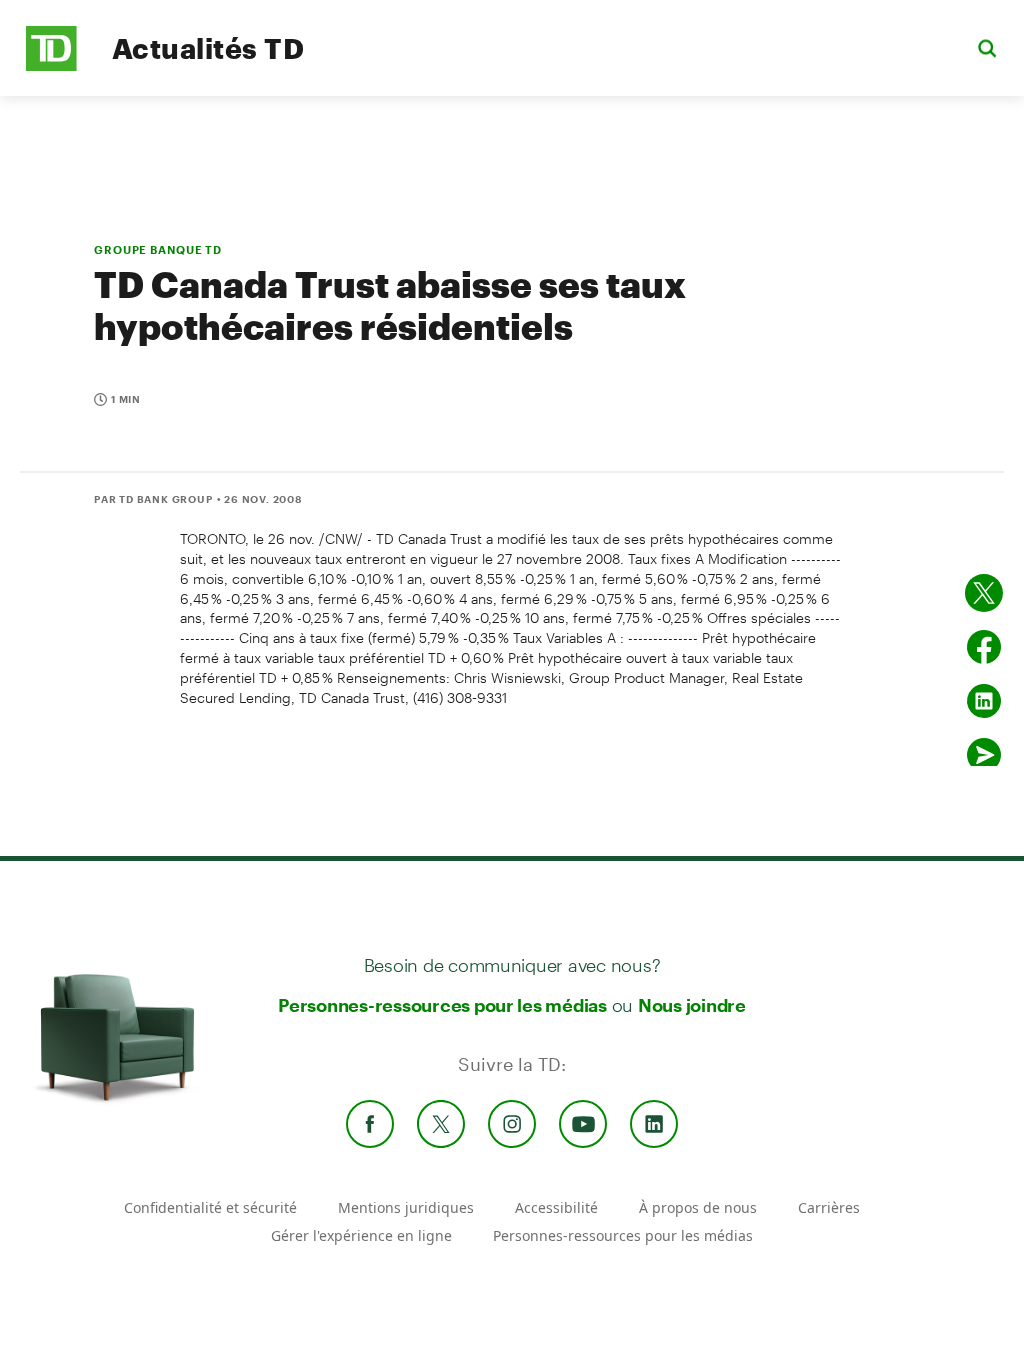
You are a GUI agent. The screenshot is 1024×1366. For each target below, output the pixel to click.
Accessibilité (556, 1207)
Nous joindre (692, 1005)
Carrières (829, 1207)
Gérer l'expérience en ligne (361, 1235)
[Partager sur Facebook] (984, 647)
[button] (987, 47)
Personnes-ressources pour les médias (442, 1005)
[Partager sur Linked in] (984, 701)
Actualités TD (208, 48)
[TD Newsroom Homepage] (51, 65)
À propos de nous (698, 1207)
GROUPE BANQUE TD (158, 249)
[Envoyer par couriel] (984, 755)
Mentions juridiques (406, 1207)
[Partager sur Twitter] (984, 593)
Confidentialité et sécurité (210, 1207)
